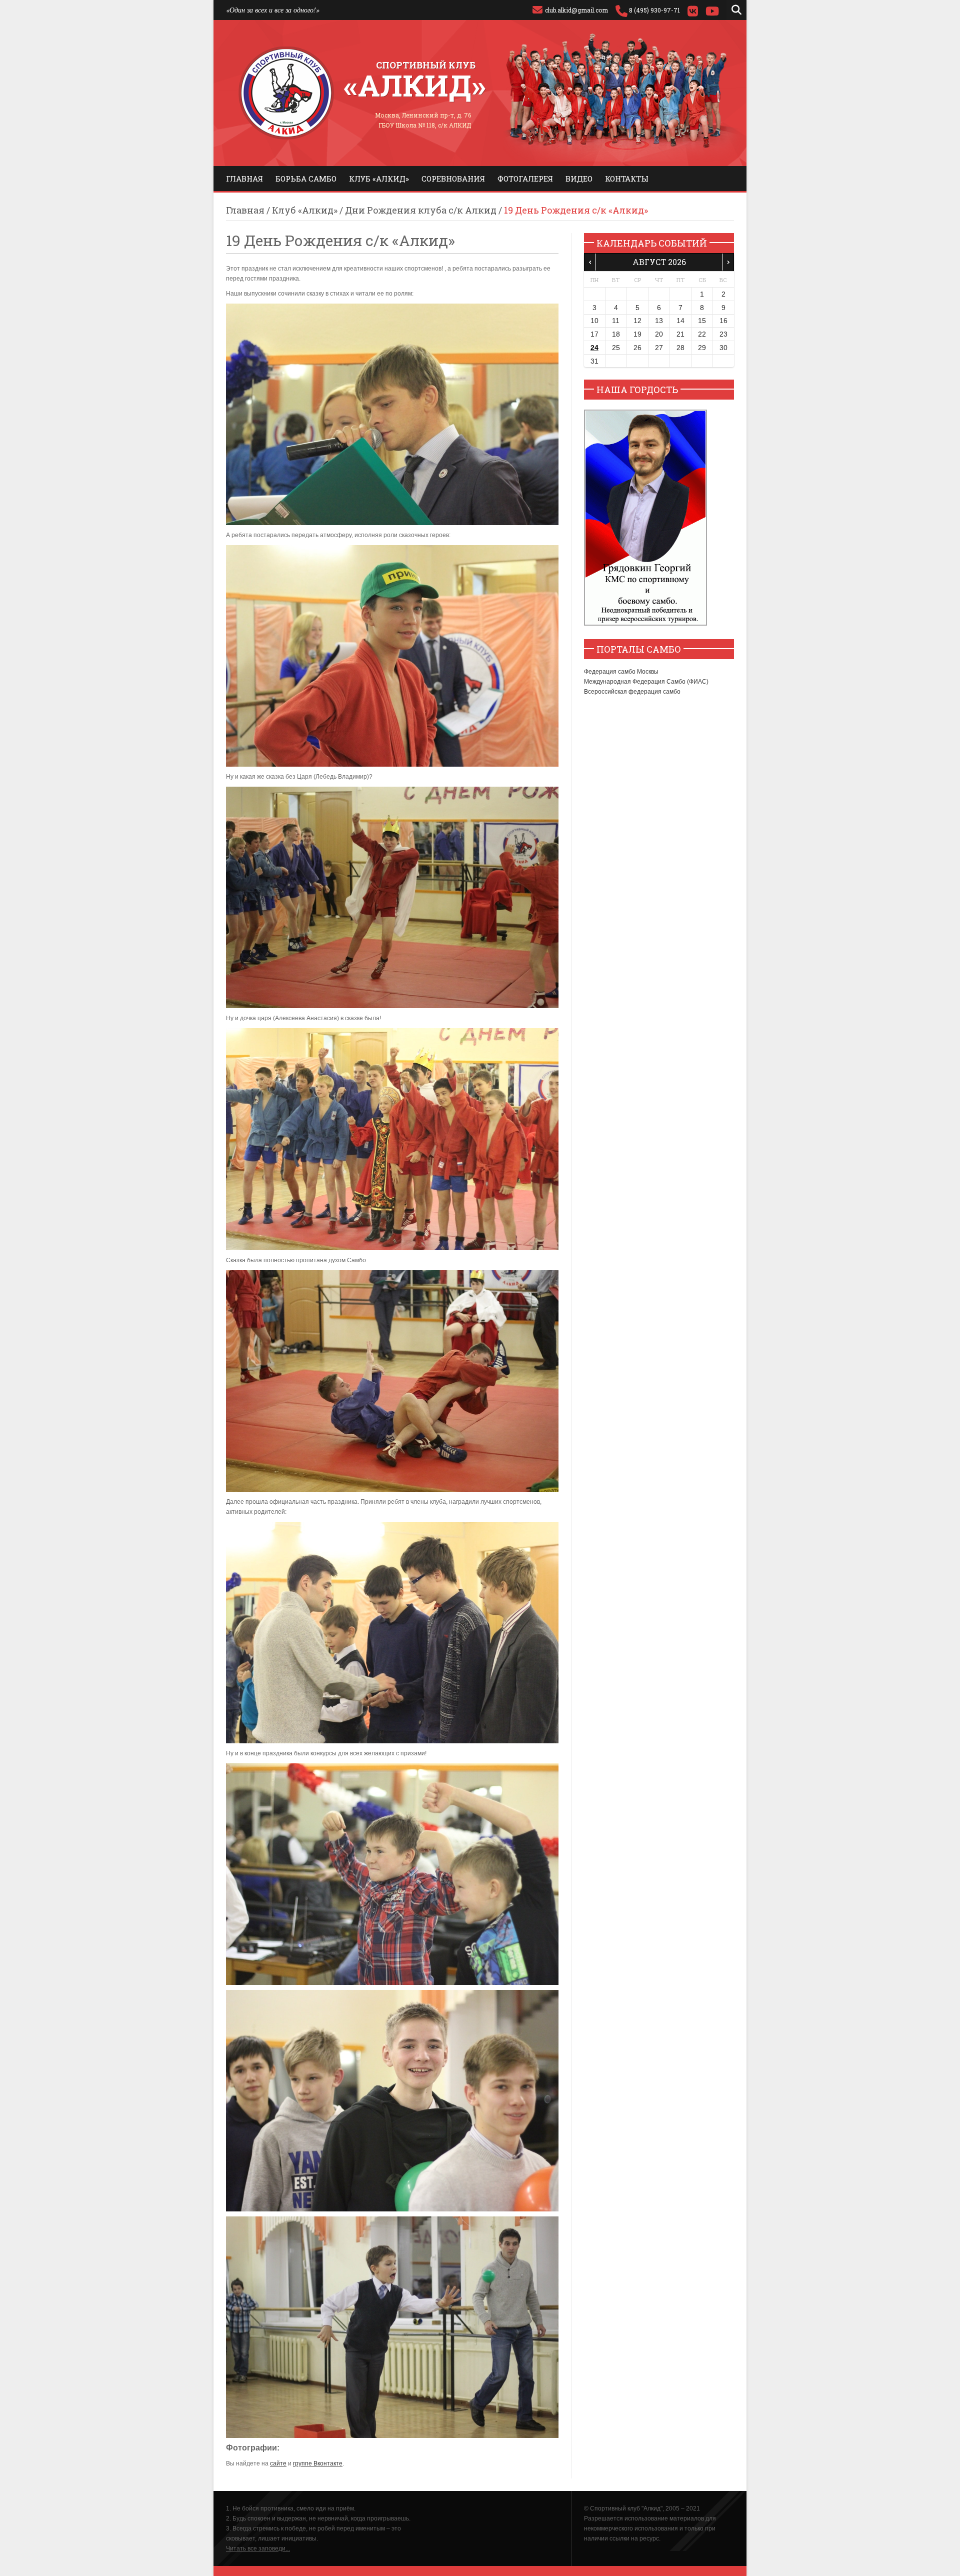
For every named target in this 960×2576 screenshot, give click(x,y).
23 (723, 334)
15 (702, 321)
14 (680, 321)
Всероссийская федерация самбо (632, 692)
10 (594, 321)
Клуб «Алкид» (379, 179)
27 (659, 348)
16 (723, 321)
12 (637, 321)
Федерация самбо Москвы (621, 672)
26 (637, 348)
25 (616, 348)
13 (659, 321)
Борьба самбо (306, 179)
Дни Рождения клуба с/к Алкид (421, 210)
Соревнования (453, 179)
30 (723, 348)
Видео (579, 179)
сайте (278, 2463)
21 (680, 334)
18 (616, 334)
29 (702, 348)
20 (659, 334)
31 (594, 361)
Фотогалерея (525, 179)
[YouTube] (712, 10)
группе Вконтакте (318, 2463)
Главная (244, 179)
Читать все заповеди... (258, 2548)
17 (594, 334)
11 (616, 321)
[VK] (693, 10)
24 (594, 348)
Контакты (627, 179)
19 (637, 334)
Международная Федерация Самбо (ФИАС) (646, 682)
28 (680, 348)
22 (702, 334)
